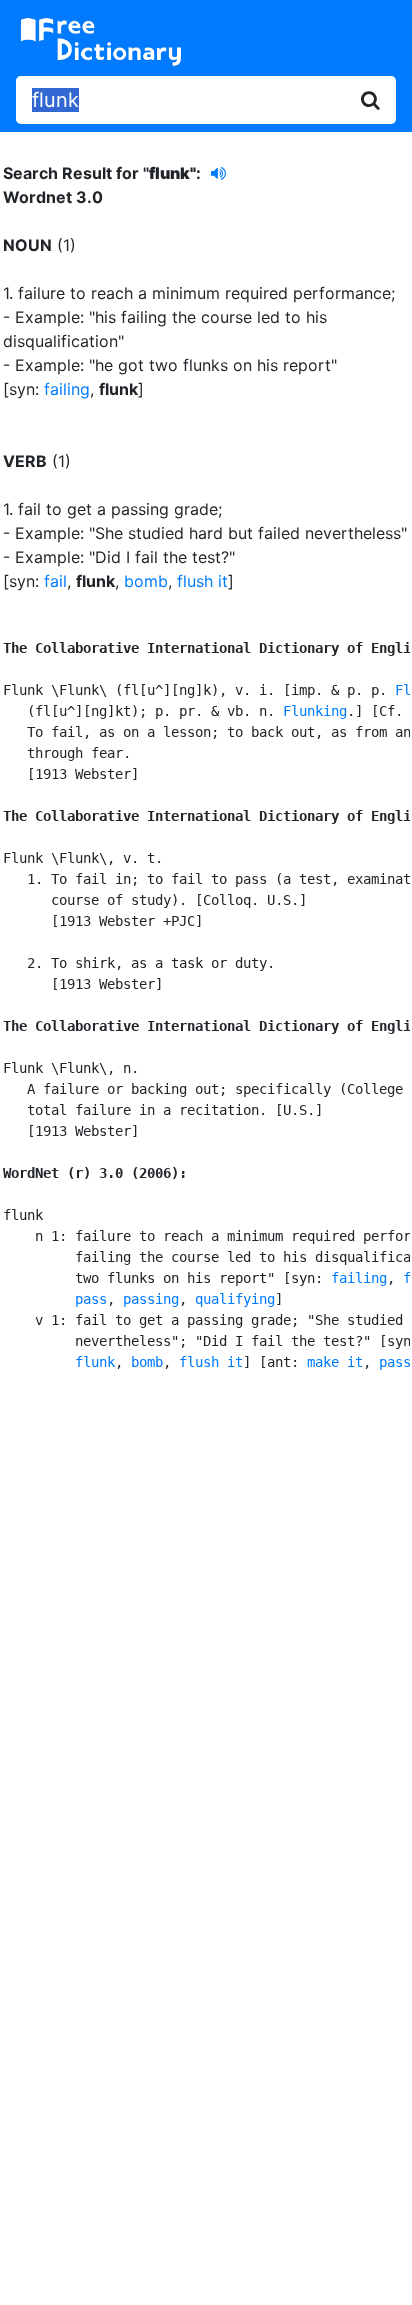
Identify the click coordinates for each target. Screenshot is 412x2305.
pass (91, 1299)
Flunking (315, 711)
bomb (146, 581)
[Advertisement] (206, 1619)
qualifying (235, 1299)
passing (151, 1299)
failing (67, 389)
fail (55, 581)
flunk (95, 1362)
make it (335, 1362)
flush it (202, 581)
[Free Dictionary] (101, 42)
